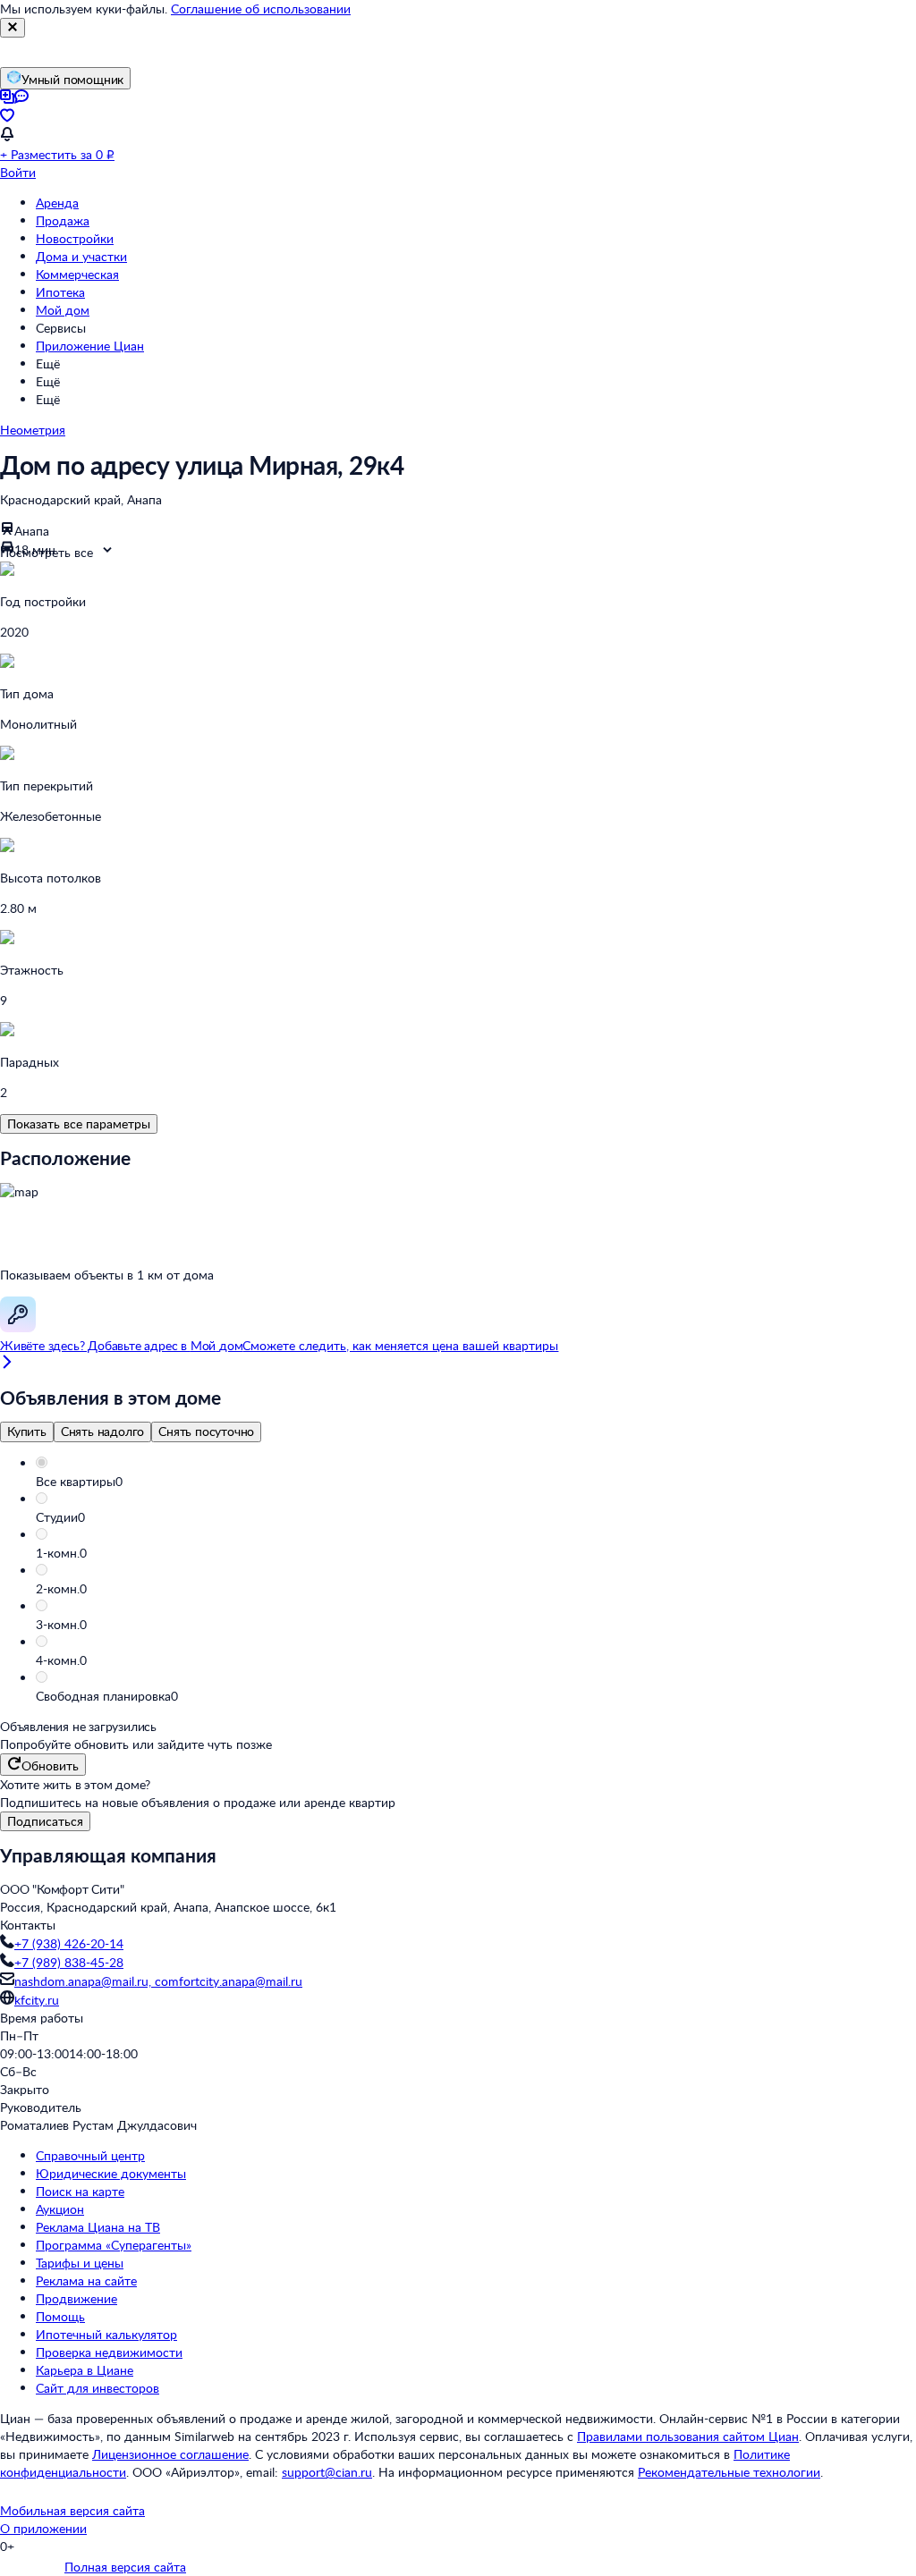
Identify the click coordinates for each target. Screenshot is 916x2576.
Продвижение (76, 2298)
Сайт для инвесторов (98, 2388)
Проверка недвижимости (109, 2352)
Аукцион (60, 2209)
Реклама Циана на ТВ (98, 2227)
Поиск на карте (80, 2191)
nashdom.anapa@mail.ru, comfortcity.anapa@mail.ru (158, 1981)
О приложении (43, 2528)
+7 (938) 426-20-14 (69, 1943)
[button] (476, 1482)
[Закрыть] (13, 28)
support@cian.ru (327, 2472)
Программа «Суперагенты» (114, 2245)
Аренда (57, 203)
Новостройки (75, 238)
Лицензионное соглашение (170, 2454)
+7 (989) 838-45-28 (69, 1962)
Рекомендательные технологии (729, 2472)
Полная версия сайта (125, 2567)
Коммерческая (77, 274)
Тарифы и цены (80, 2263)
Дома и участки (81, 256)
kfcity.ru (37, 2000)
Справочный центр (90, 2155)
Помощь (60, 2316)
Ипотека (60, 292)
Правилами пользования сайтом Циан (688, 2436)
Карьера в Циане (85, 2370)
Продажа (63, 220)
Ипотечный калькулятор (106, 2334)
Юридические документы (111, 2173)
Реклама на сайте (86, 2280)
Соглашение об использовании (261, 8)
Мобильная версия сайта (72, 2510)
